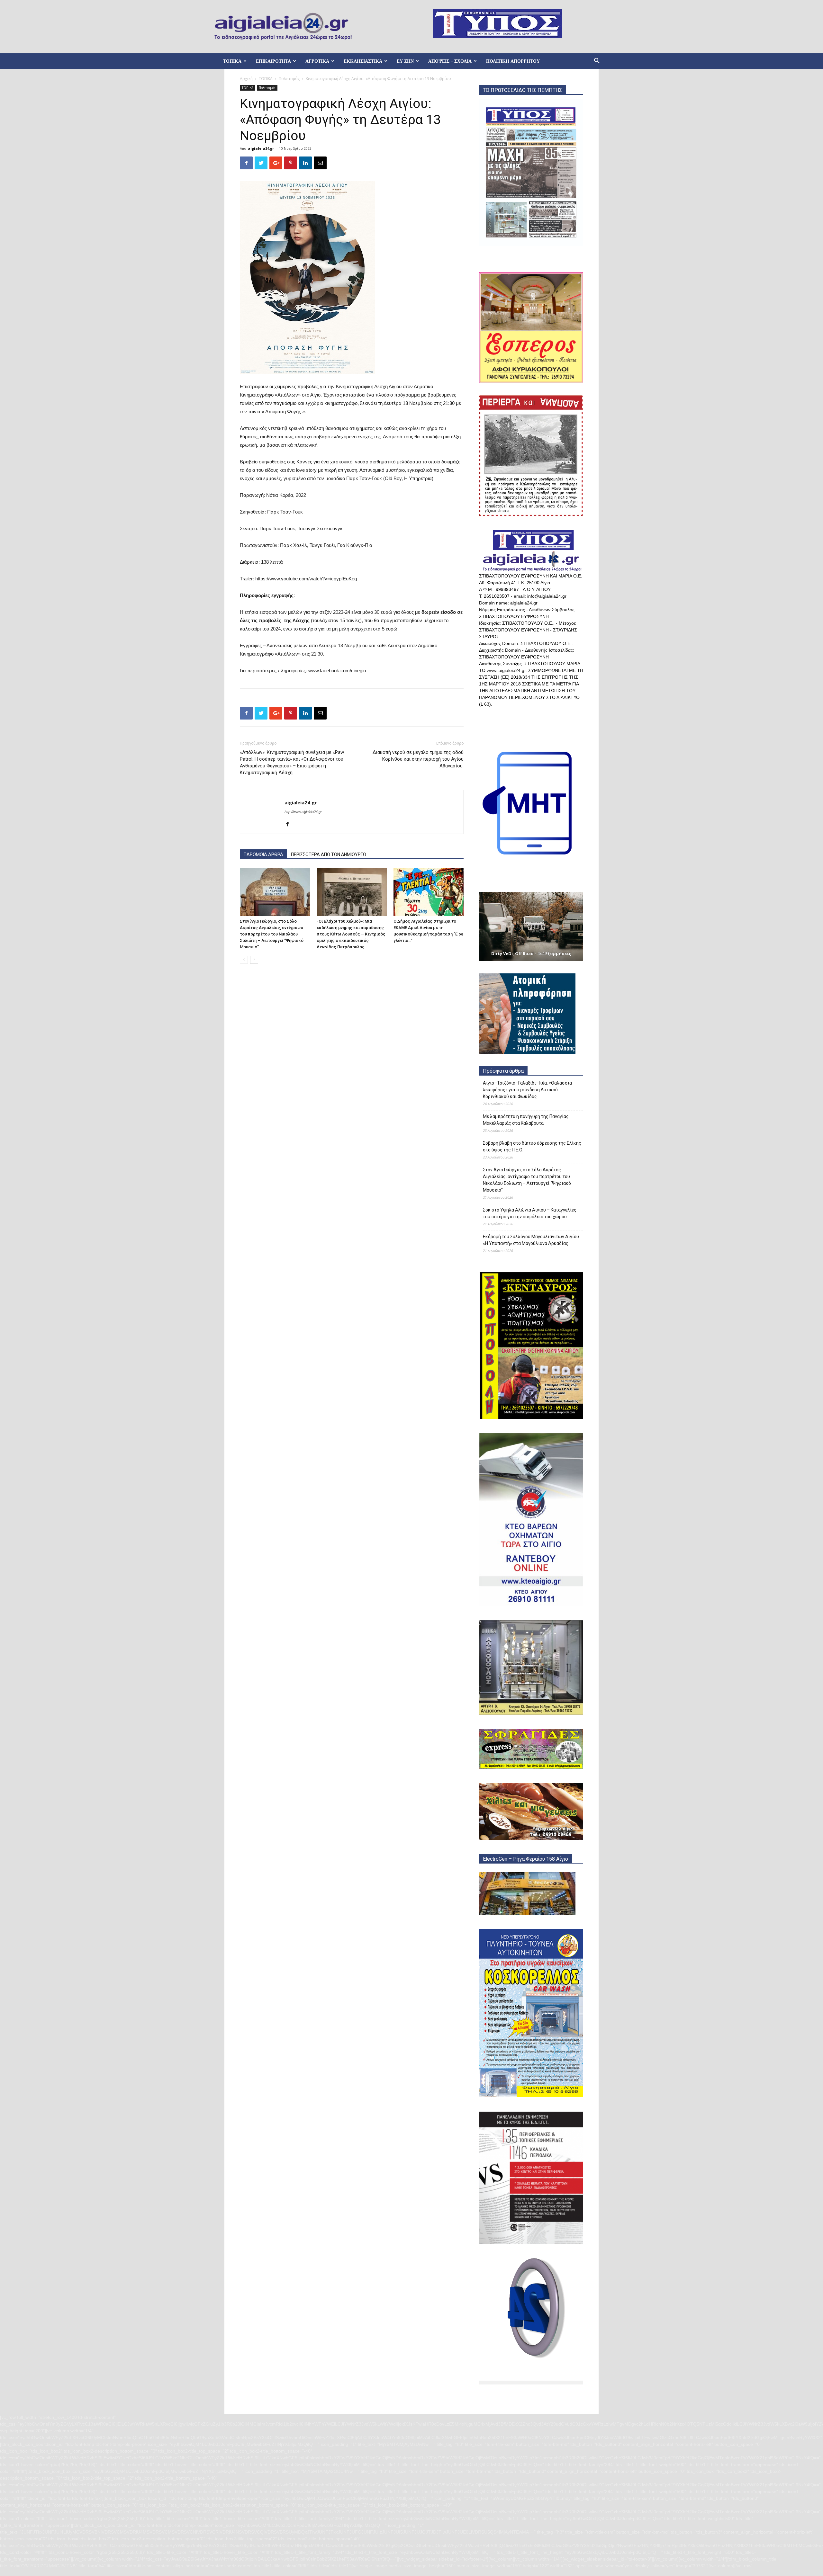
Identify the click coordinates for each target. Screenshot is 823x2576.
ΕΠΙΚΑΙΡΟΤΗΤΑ (273, 61)
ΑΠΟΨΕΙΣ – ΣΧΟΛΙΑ (450, 61)
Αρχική (246, 79)
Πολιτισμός (289, 79)
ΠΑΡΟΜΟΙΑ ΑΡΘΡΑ (263, 854)
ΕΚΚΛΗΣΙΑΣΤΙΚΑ (363, 61)
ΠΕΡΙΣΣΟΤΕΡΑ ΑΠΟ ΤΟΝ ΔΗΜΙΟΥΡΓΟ (329, 854)
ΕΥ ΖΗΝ (405, 61)
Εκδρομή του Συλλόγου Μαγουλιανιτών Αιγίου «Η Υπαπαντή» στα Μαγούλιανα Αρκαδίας (531, 1240)
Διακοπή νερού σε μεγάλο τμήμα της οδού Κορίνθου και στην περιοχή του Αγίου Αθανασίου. (418, 759)
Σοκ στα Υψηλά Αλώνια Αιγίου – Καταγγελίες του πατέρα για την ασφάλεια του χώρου (530, 1213)
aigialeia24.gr (261, 148)
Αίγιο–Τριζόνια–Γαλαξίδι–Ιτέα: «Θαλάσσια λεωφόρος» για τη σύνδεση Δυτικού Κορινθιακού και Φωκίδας (527, 1090)
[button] (597, 62)
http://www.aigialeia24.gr (303, 812)
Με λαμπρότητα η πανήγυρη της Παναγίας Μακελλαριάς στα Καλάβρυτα (526, 1120)
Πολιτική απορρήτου (513, 61)
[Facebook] (290, 825)
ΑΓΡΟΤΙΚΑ (317, 61)
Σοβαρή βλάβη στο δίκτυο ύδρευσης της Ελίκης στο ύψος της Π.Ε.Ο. (532, 1146)
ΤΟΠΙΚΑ (232, 61)
